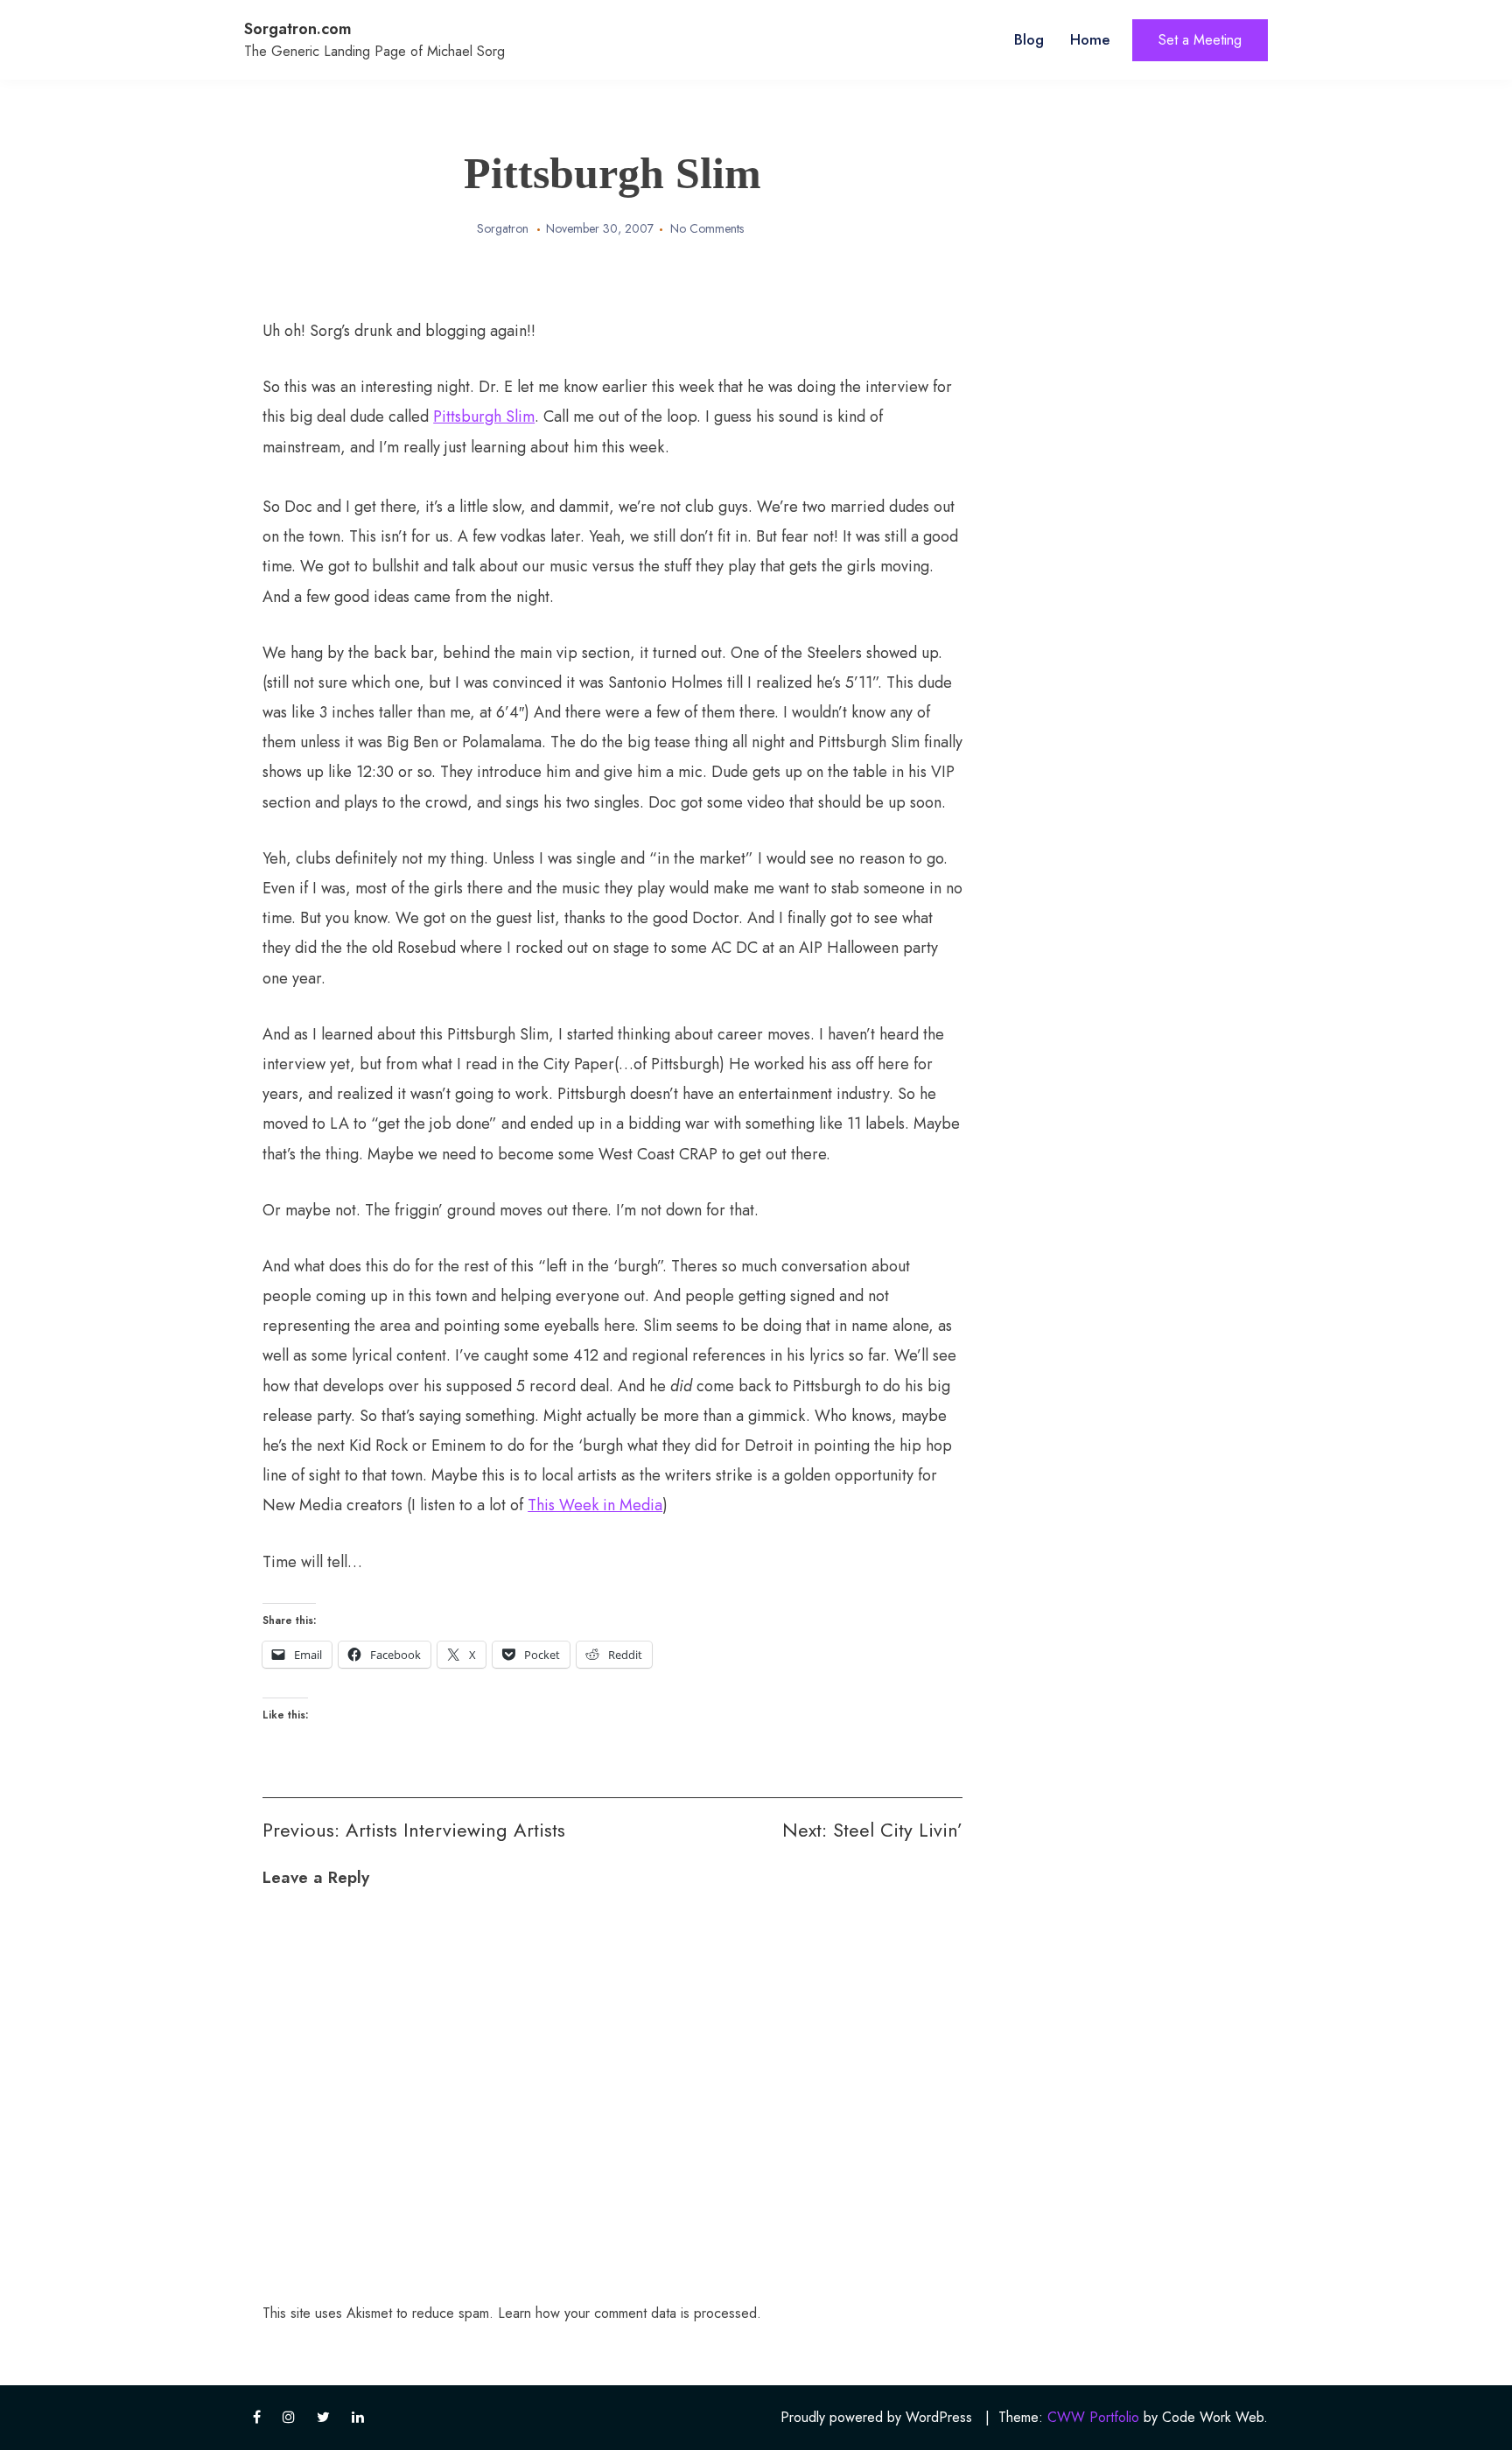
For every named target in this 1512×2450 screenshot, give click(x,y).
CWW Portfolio (1093, 2417)
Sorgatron (503, 228)
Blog (1029, 39)
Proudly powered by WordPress (876, 2417)
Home (1090, 39)
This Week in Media (595, 1505)
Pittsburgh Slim (484, 416)
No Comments (707, 228)
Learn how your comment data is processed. (630, 2313)
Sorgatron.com (298, 29)
